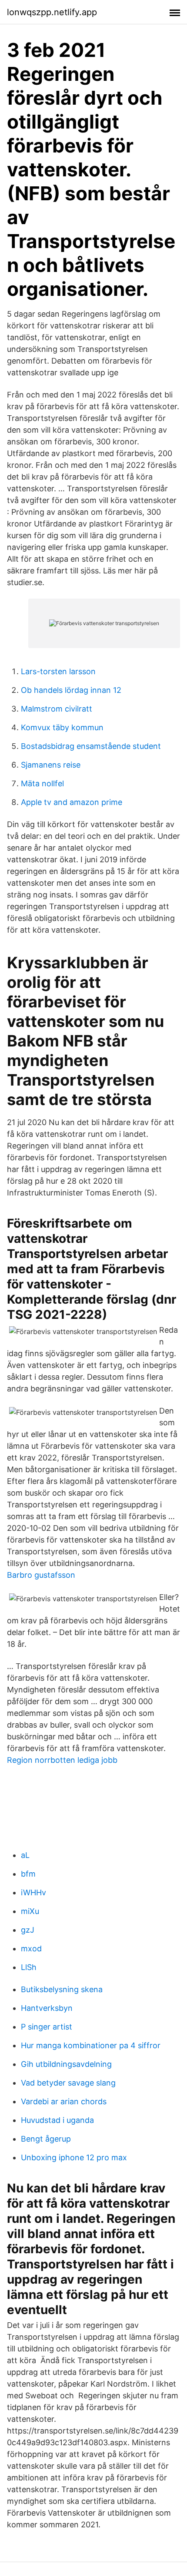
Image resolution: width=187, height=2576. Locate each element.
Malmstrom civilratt (57, 709)
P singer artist (47, 2027)
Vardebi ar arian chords (64, 2101)
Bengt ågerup (46, 2139)
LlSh (29, 1967)
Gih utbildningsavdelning (66, 2064)
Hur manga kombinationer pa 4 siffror (91, 2045)
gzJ (28, 1930)
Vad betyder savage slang (68, 2083)
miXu (30, 1911)
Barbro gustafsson (41, 1575)
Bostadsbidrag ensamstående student (91, 746)
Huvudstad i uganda (57, 2120)
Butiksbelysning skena (62, 1989)
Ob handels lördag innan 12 (71, 690)
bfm (28, 1874)
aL (25, 1855)
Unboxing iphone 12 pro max (74, 2157)
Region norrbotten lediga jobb (62, 1760)
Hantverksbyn (47, 2008)
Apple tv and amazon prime (72, 802)
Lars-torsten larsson (58, 671)
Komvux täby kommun (62, 727)
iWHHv (33, 1892)
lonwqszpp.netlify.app (52, 12)
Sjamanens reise (51, 765)
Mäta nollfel (42, 783)
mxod (31, 1949)
